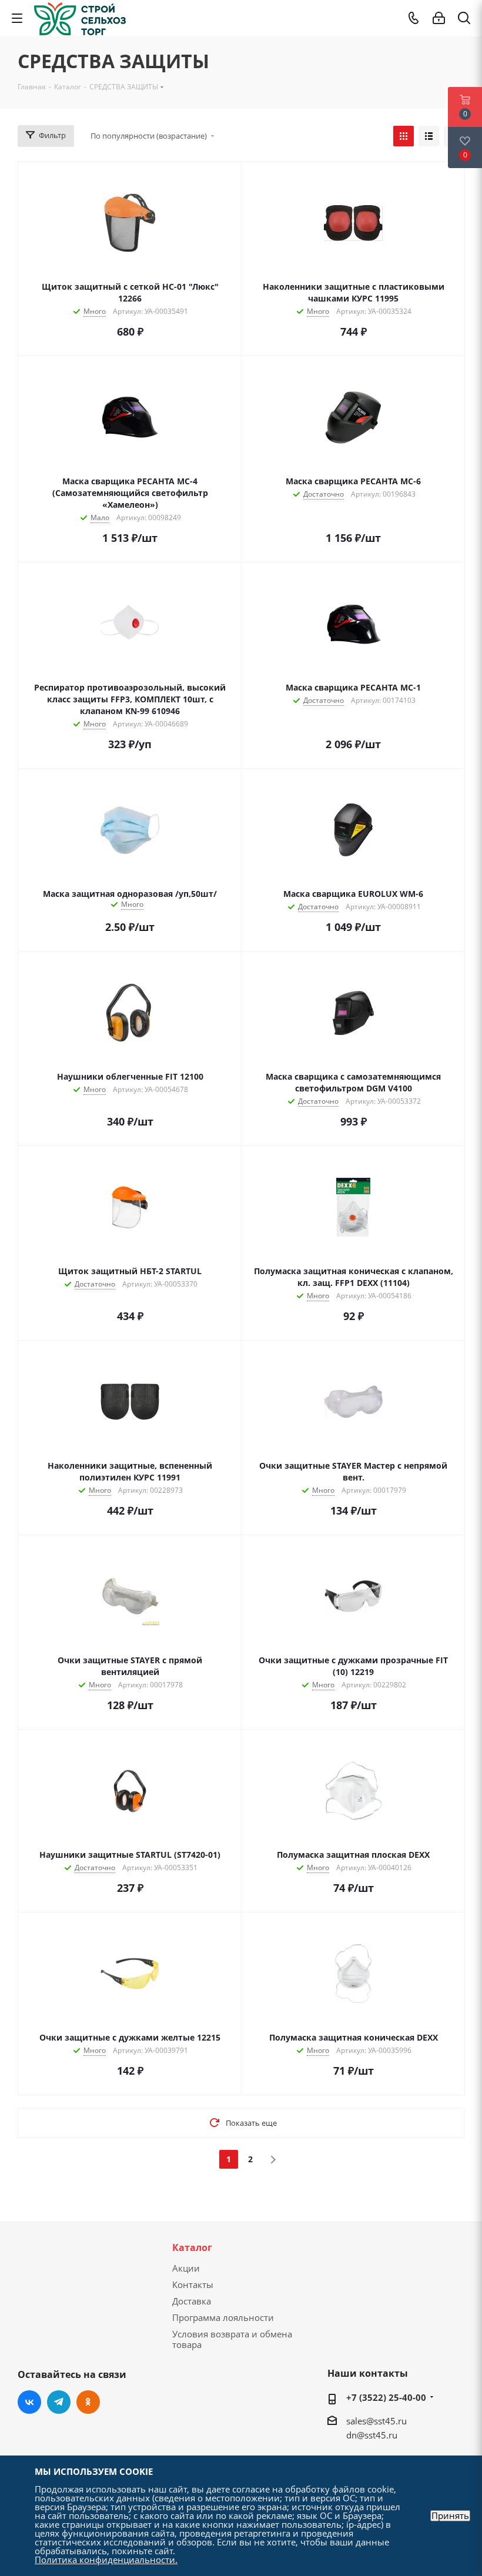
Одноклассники (88, 2402)
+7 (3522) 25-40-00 (386, 2397)
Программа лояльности (223, 2317)
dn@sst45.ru (372, 2435)
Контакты (193, 2284)
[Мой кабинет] (439, 18)
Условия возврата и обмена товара (232, 2339)
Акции (186, 2268)
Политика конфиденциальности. (106, 2560)
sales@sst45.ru (376, 2421)
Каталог (192, 2247)
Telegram (59, 2402)
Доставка (192, 2301)
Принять (450, 2516)
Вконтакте (29, 2402)
